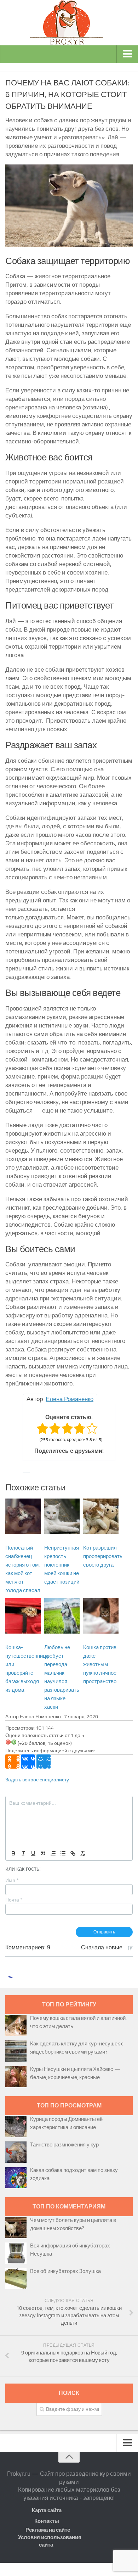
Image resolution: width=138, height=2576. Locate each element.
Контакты (47, 2521)
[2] (14, 1742)
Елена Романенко (70, 1399)
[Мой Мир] (44, 1762)
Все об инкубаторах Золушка (65, 2271)
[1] (8, 1742)
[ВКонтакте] (28, 1762)
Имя (12, 1880)
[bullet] (63, 1853)
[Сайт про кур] (69, 23)
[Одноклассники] (12, 1762)
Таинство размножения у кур (64, 2145)
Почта (14, 1900)
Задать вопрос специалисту (37, 1780)
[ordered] (53, 1853)
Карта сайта (47, 2510)
